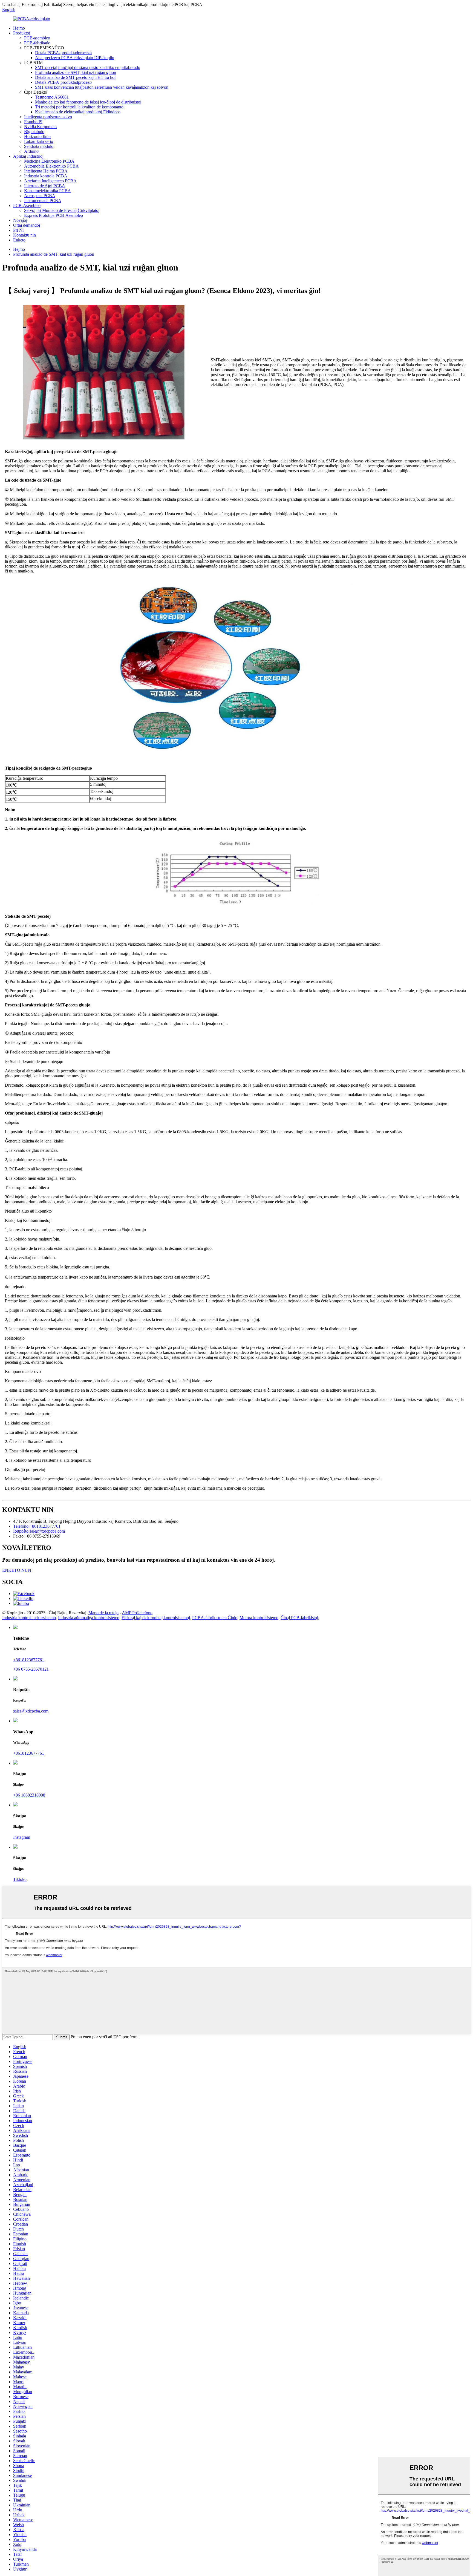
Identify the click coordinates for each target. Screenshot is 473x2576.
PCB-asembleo (37, 38)
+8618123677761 (29, 1660)
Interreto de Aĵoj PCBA (45, 186)
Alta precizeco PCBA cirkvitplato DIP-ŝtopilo (75, 58)
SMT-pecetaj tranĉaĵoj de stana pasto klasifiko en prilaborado (88, 67)
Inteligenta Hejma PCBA (46, 171)
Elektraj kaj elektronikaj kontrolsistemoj (156, 1618)
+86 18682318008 (29, 1795)
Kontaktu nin (24, 235)
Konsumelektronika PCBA (47, 191)
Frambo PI (33, 122)
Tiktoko (20, 1879)
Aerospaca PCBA (40, 196)
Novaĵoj (20, 220)
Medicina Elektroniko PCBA (49, 161)
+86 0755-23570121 (31, 1669)
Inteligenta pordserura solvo (48, 117)
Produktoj (22, 33)
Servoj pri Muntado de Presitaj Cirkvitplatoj (62, 210)
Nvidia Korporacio (40, 127)
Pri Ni (18, 230)
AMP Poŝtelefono (137, 1613)
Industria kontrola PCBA (46, 176)
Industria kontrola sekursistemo (29, 1618)
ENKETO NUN (17, 1570)
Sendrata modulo (39, 146)
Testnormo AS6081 (52, 97)
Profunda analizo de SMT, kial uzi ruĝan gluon (76, 72)
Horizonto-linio (37, 136)
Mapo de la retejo (103, 1613)
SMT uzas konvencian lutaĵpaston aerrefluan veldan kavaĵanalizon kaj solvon (102, 87)
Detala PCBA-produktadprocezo (63, 53)
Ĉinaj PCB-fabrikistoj (299, 1618)
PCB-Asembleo (27, 205)
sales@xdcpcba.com (31, 1711)
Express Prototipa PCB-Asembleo (54, 215)
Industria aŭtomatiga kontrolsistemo (89, 1618)
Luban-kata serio (39, 141)
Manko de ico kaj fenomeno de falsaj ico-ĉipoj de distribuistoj (88, 102)
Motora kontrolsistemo (259, 1618)
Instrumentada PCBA (43, 201)
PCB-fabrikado (37, 43)
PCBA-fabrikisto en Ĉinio (215, 1618)
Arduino (31, 151)
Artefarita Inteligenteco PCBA (50, 181)
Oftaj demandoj (27, 225)
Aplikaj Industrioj (28, 156)
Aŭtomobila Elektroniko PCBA (51, 166)
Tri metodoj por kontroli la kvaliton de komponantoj (80, 107)
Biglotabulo (34, 132)
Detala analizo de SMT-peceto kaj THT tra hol (75, 77)
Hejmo (19, 28)
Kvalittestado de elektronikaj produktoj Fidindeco (78, 112)
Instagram (22, 1837)
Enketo (19, 240)
